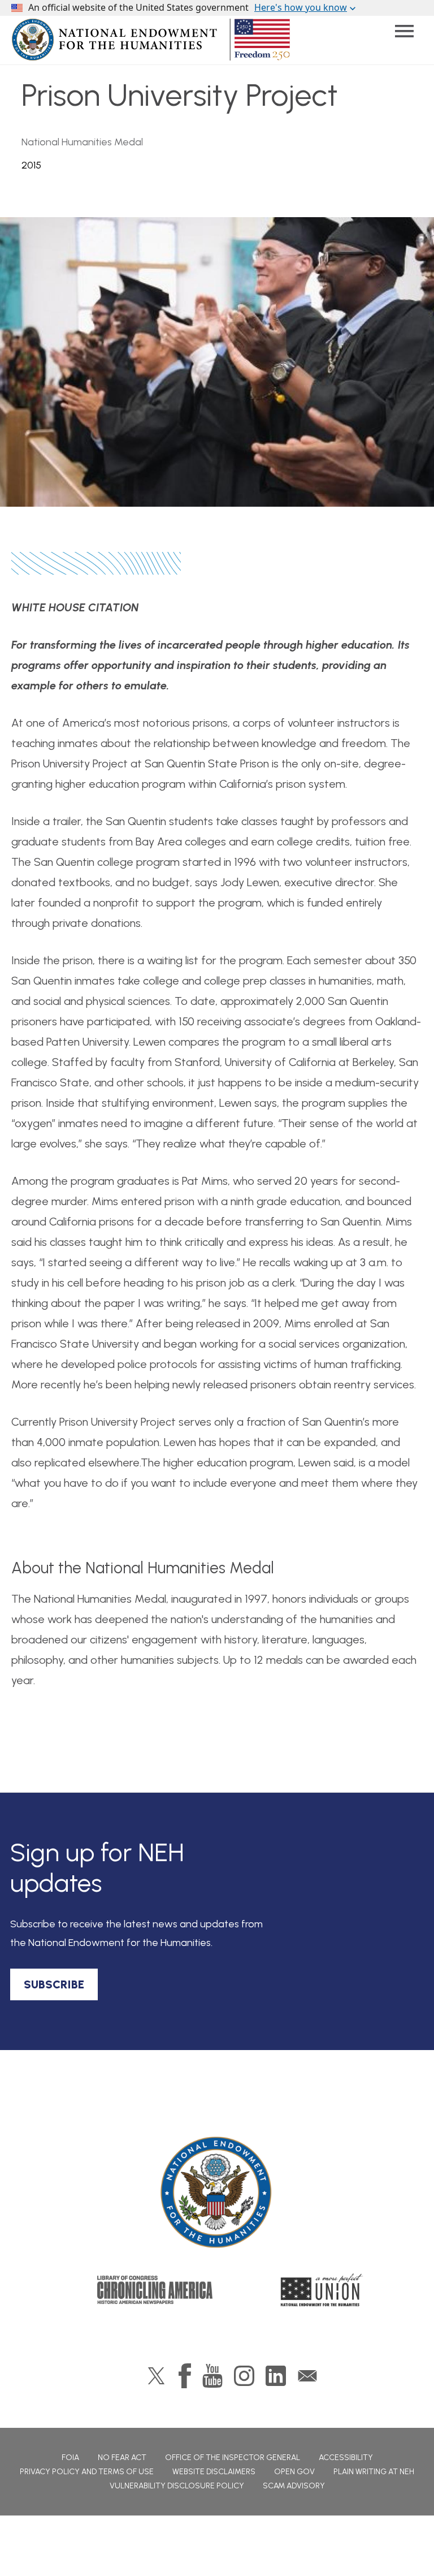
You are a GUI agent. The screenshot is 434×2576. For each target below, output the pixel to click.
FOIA (70, 2458)
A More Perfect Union (322, 2290)
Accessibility (346, 2458)
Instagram (244, 2376)
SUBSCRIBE (54, 1984)
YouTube (212, 2376)
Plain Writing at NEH (374, 2472)
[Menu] (404, 31)
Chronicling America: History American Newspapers (155, 2290)
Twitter (156, 2376)
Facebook (185, 2376)
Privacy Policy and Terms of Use (87, 2472)
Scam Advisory (294, 2486)
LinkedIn (276, 2376)
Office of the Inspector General (233, 2458)
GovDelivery (307, 2376)
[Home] (217, 2193)
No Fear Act (122, 2458)
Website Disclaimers (214, 2472)
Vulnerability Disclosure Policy (177, 2486)
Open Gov (294, 2472)
